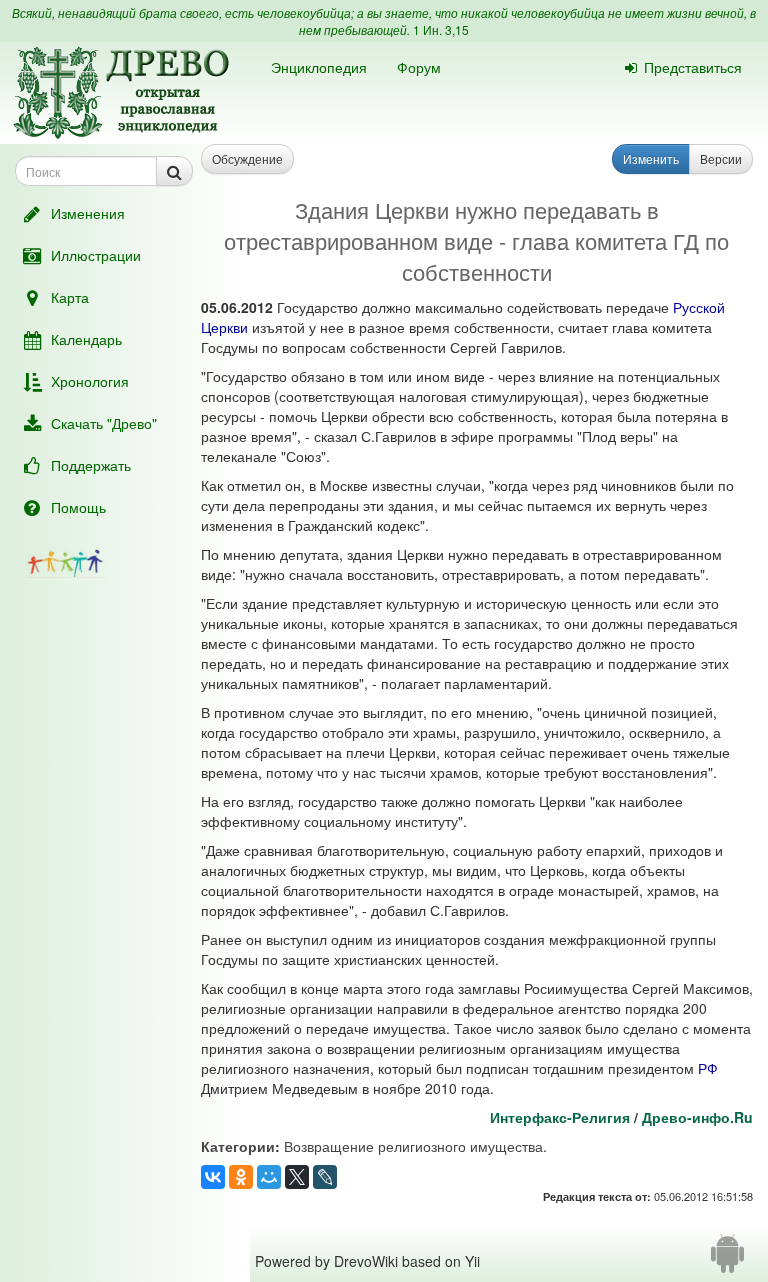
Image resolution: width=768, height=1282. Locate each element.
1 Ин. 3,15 (441, 29)
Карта (70, 297)
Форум (419, 67)
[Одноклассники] (241, 1177)
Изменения (88, 213)
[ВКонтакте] (213, 1177)
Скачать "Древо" (104, 423)
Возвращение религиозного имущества (413, 1146)
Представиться (693, 67)
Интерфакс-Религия (560, 1117)
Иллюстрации (96, 255)
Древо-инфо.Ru (697, 1117)
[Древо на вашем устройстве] (727, 1261)
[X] (297, 1177)
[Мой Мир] (269, 1177)
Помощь (78, 507)
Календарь (86, 339)
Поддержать (91, 465)
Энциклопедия (319, 67)
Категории (238, 1146)
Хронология (90, 381)
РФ (708, 1068)
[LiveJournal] (325, 1177)
